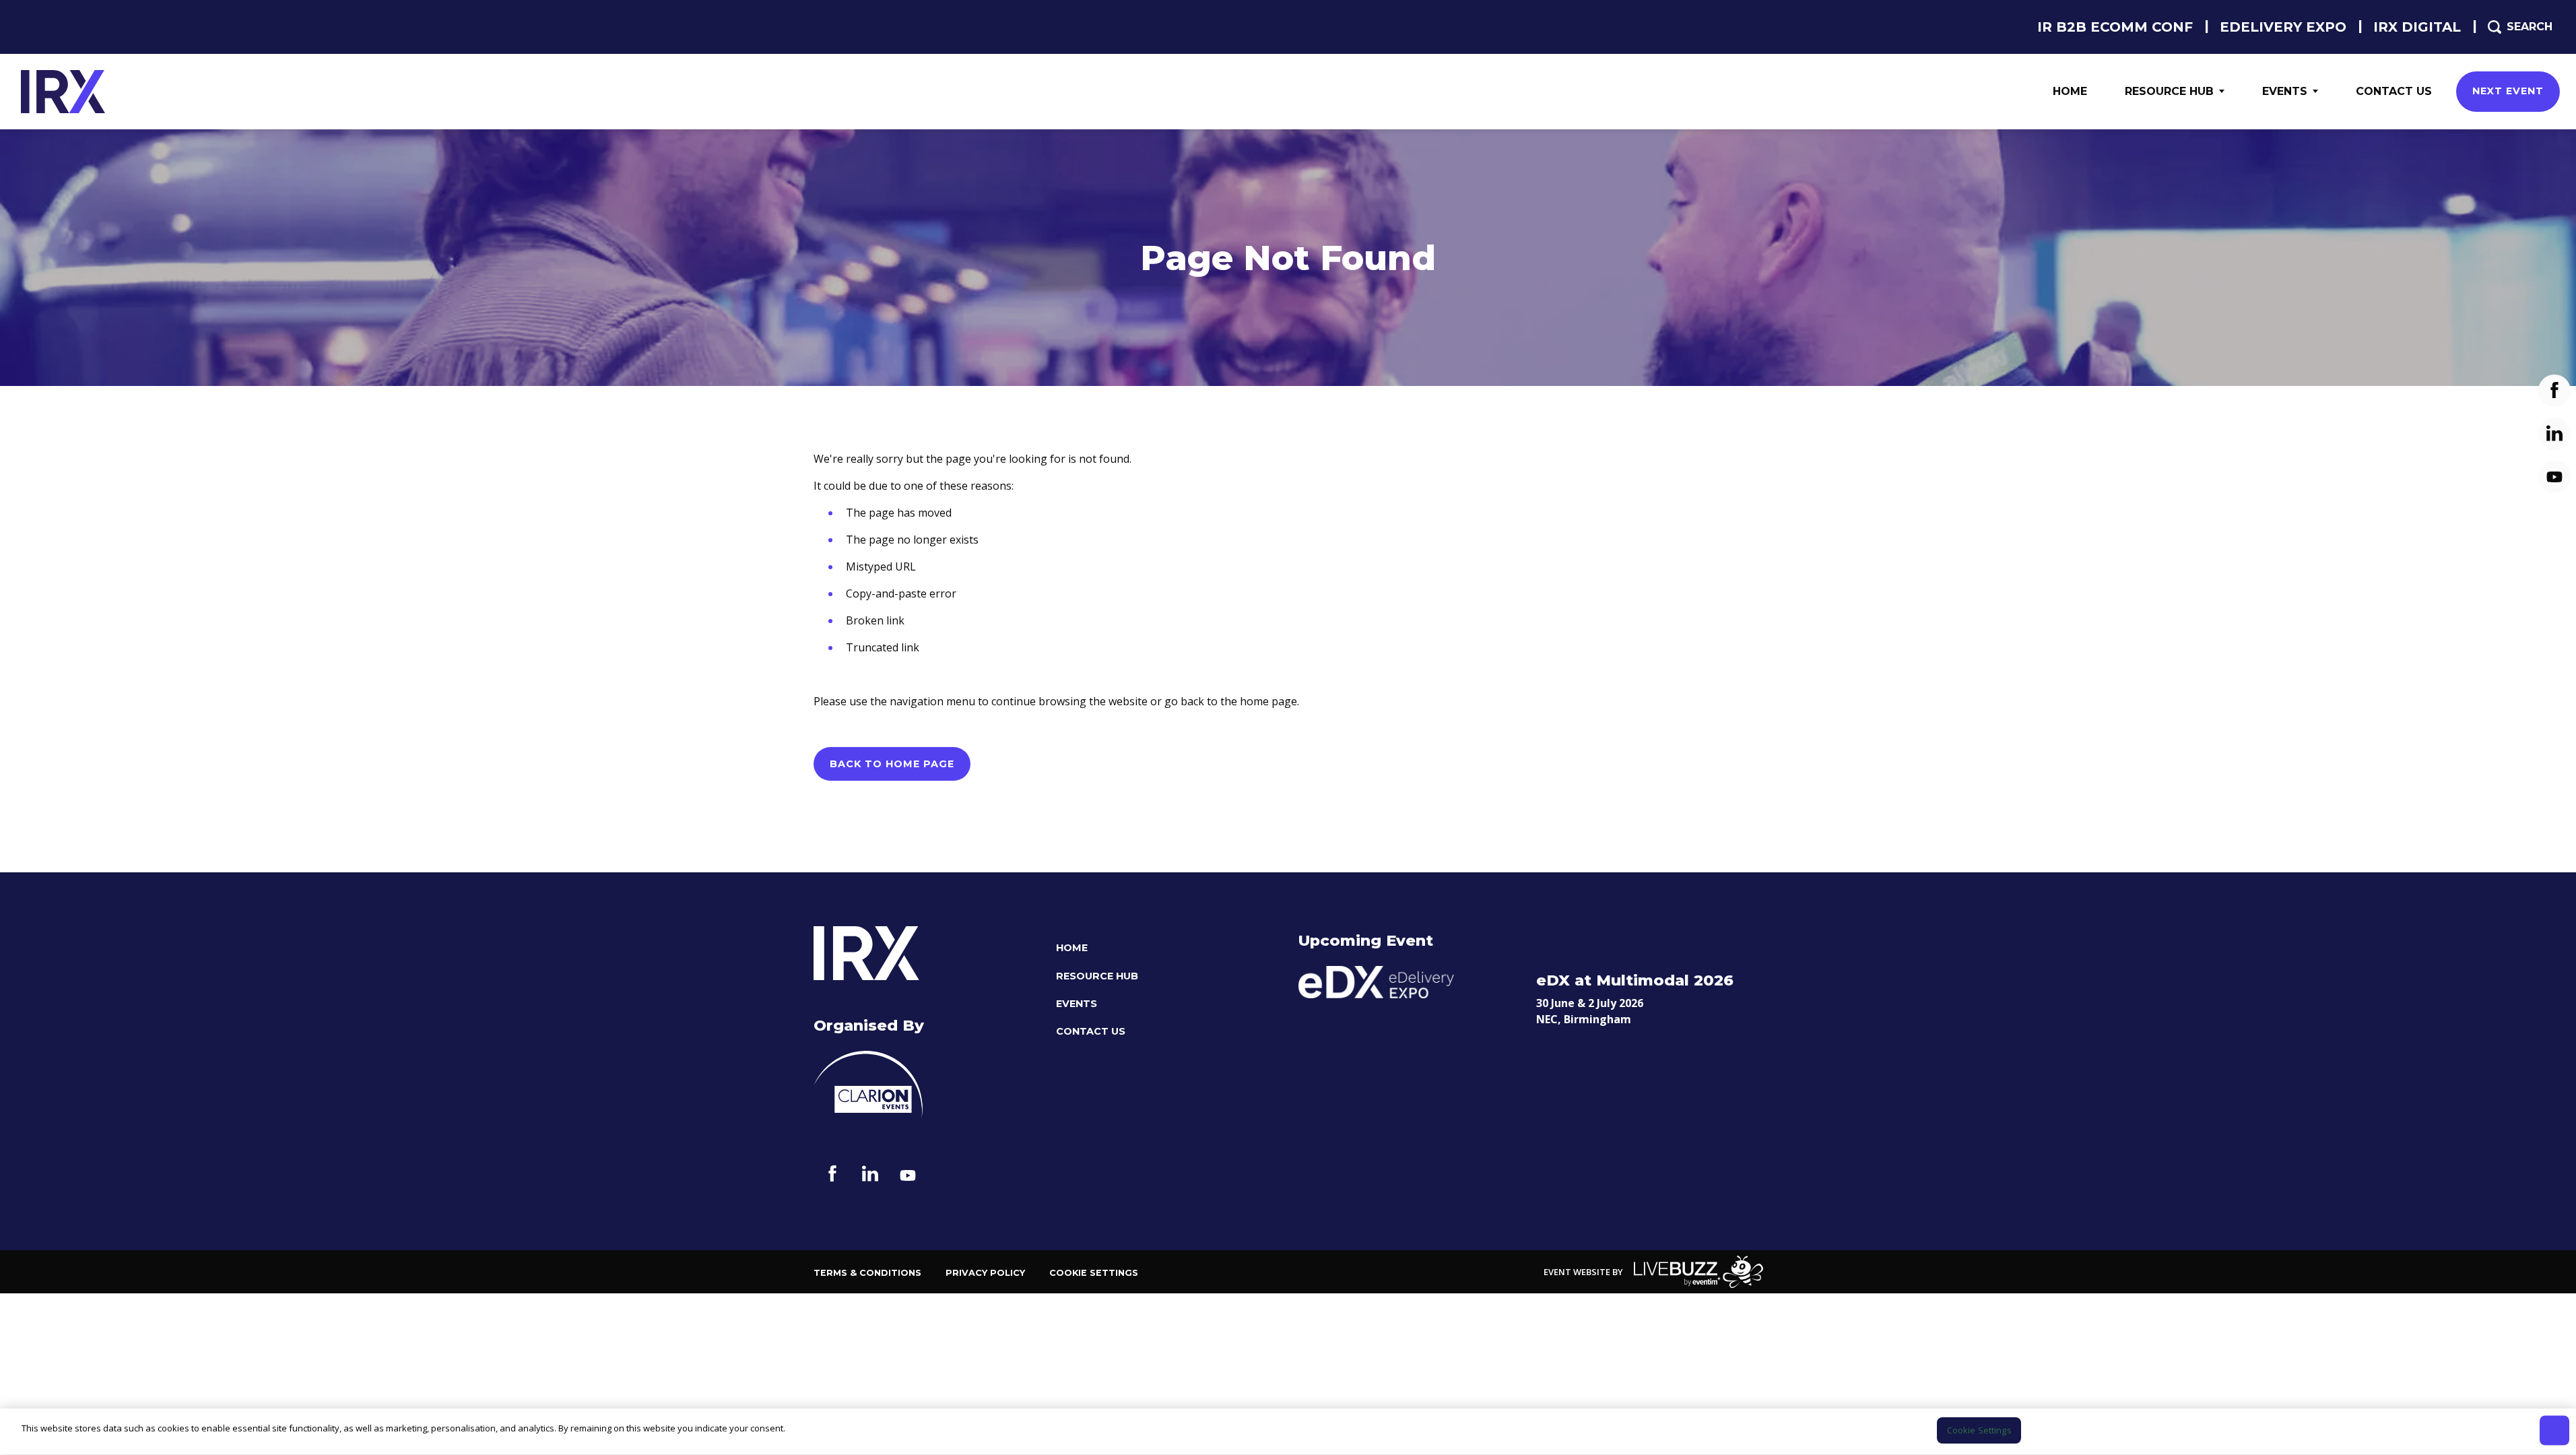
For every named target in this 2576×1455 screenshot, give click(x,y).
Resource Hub (2169, 91)
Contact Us (2394, 91)
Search (2530, 27)
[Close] (2554, 1430)
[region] (1288, 1432)
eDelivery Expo (2283, 27)
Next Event (2508, 91)
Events (2285, 91)
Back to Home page (892, 764)
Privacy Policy (985, 1273)
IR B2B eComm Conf (2115, 27)
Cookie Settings (1094, 1273)
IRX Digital (2417, 27)
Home (2070, 91)
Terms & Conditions (867, 1273)
